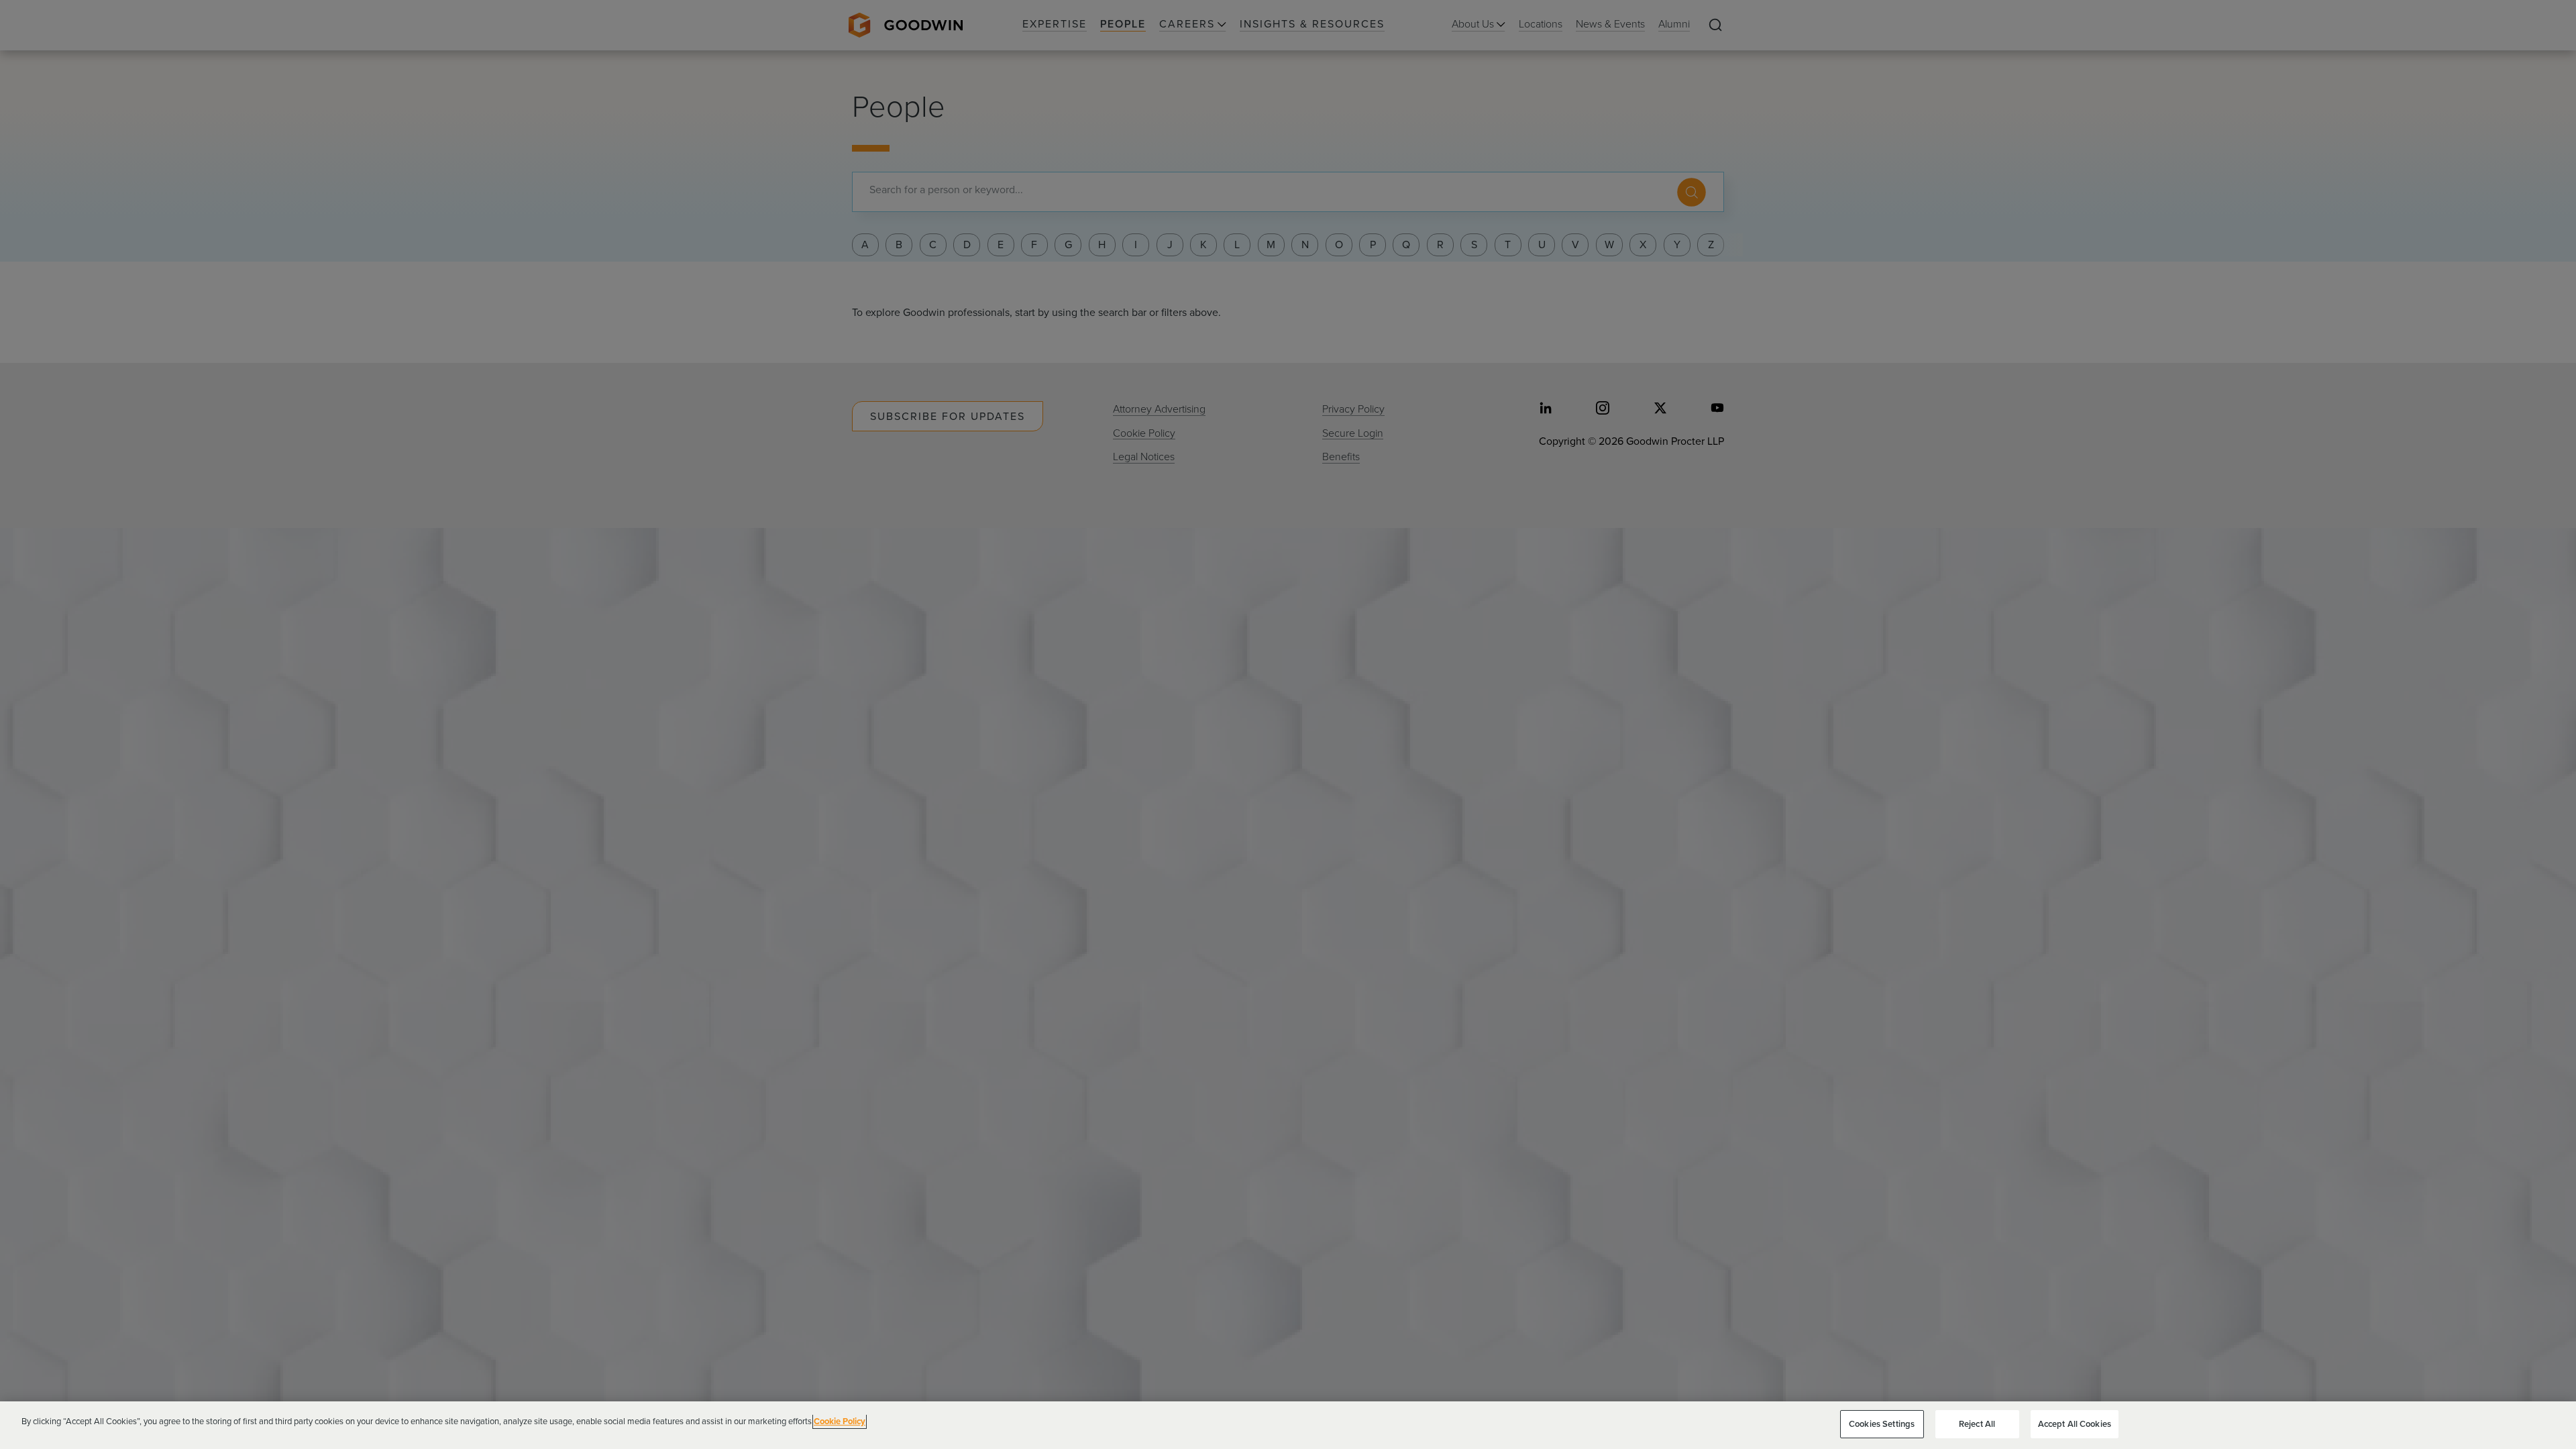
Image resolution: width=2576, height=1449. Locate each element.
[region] (1288, 1425)
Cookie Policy (840, 1421)
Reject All (1977, 1424)
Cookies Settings (1882, 1424)
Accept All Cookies (2075, 1424)
